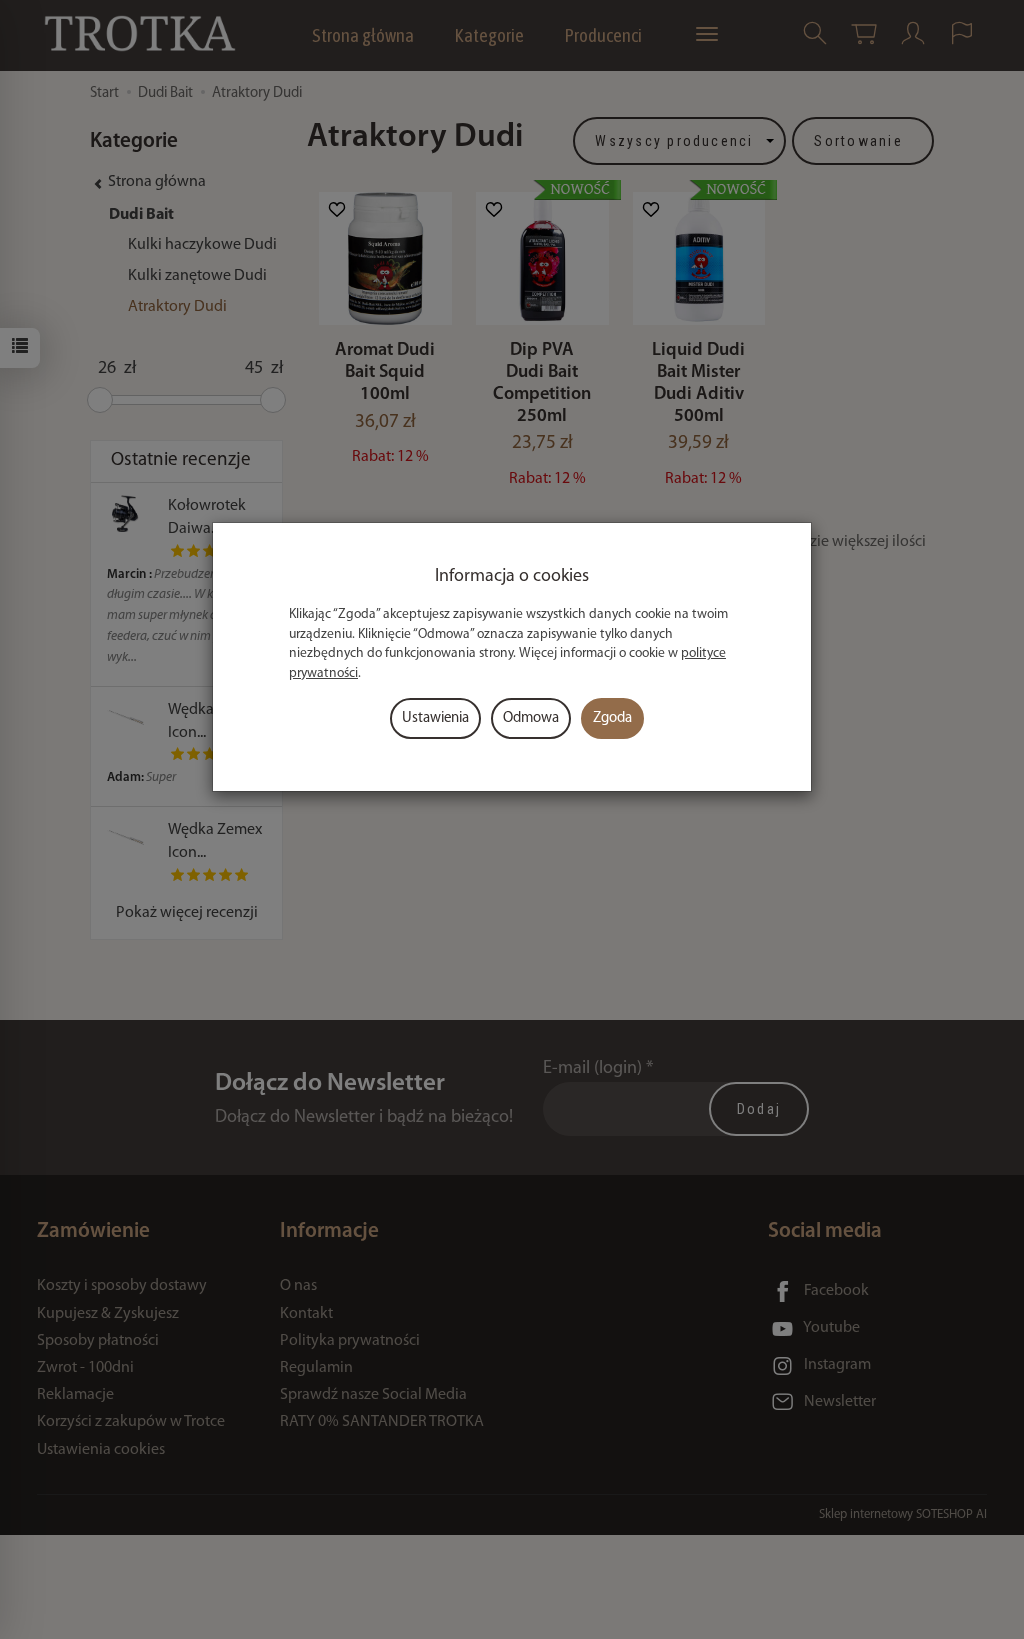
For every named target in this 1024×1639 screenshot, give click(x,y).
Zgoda (612, 718)
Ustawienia (435, 718)
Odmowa (531, 718)
